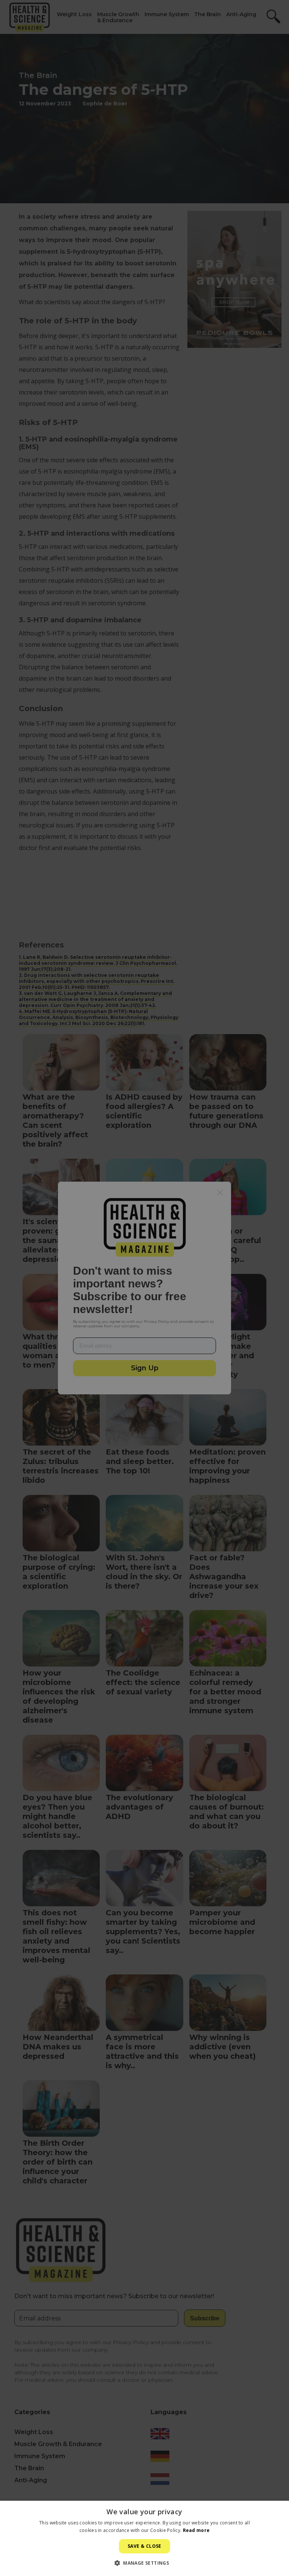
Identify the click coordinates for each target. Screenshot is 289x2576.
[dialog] (144, 1288)
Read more (196, 2530)
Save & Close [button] (144, 2546)
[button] (144, 2563)
